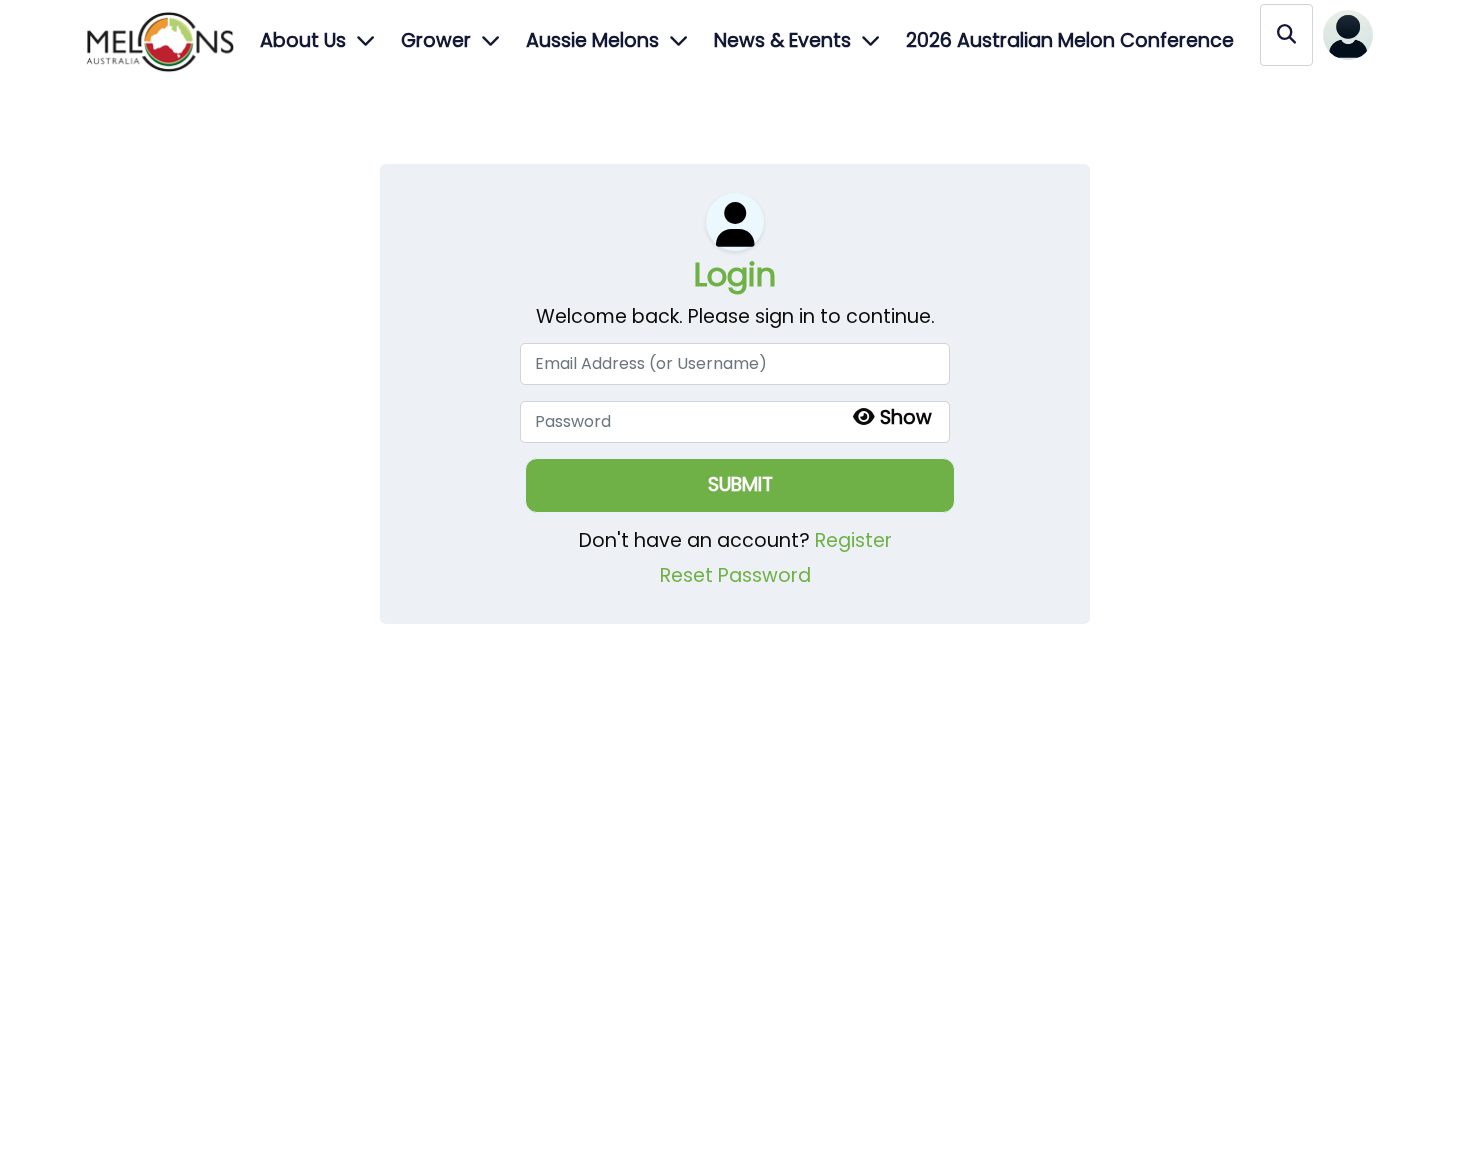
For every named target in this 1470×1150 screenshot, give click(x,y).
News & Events (782, 40)
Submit (740, 484)
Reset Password (735, 575)
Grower (436, 40)
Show (906, 417)
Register (853, 540)
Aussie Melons (592, 40)
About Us (303, 40)
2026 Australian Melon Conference (1070, 40)
